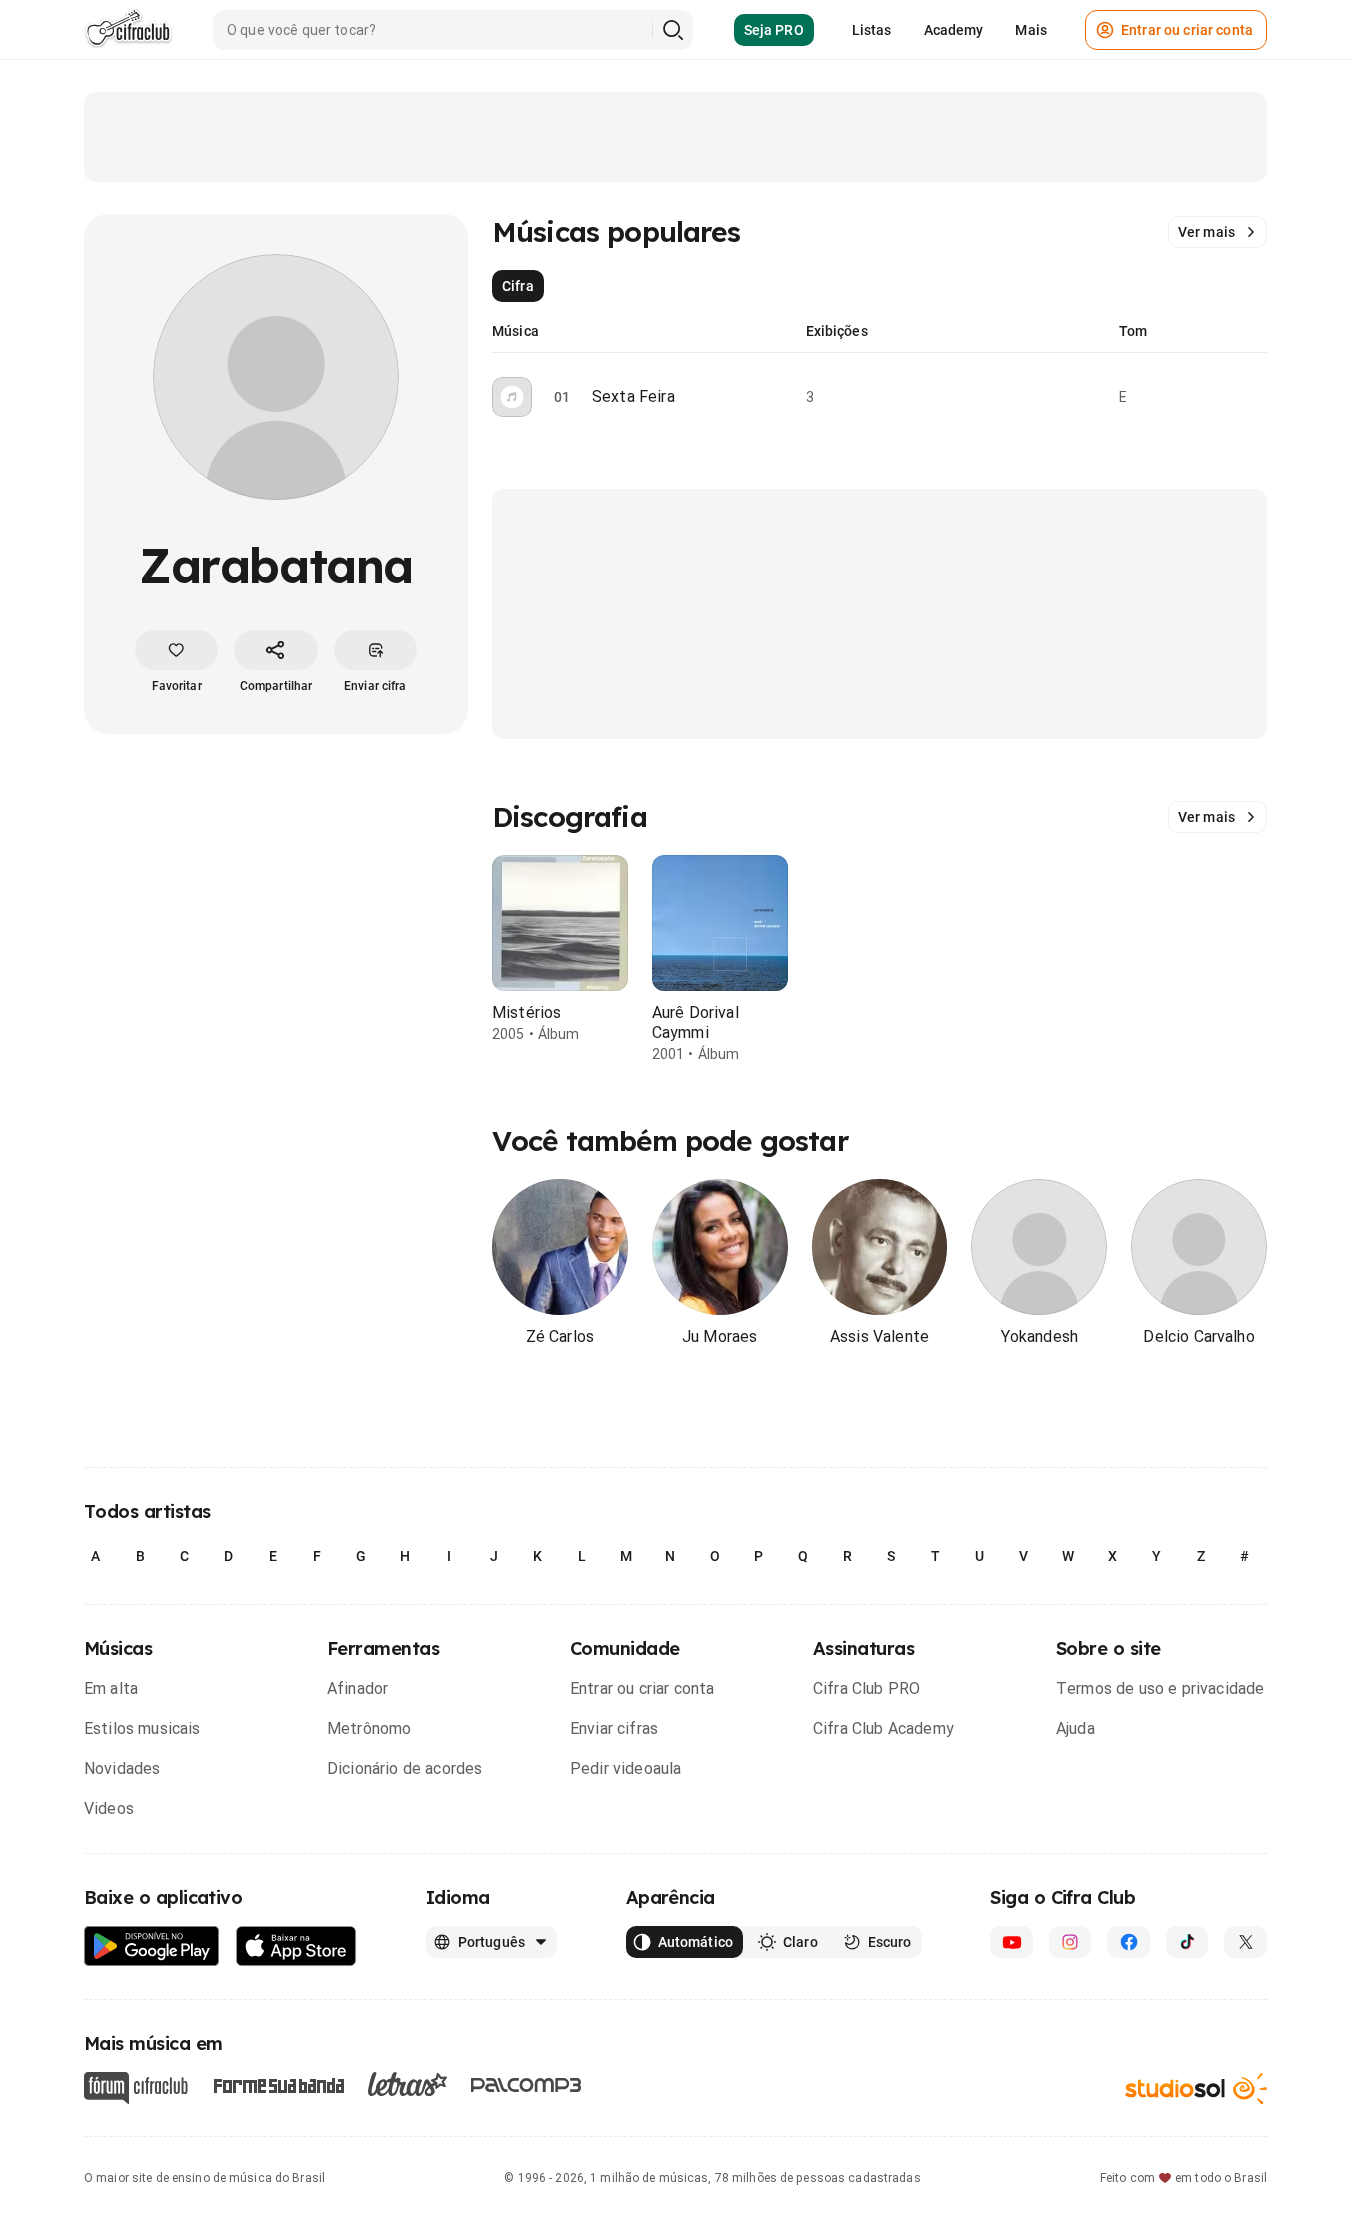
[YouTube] (1011, 1942)
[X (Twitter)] (1245, 1942)
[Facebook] (1128, 1942)
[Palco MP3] (526, 2085)
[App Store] (296, 1946)
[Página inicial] (128, 30)
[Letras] (407, 2084)
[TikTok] (1187, 1942)
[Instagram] (1070, 1942)
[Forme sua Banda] (278, 2083)
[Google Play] (152, 1946)
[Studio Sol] (1196, 2087)
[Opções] (1255, 397)
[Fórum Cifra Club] (136, 2088)
